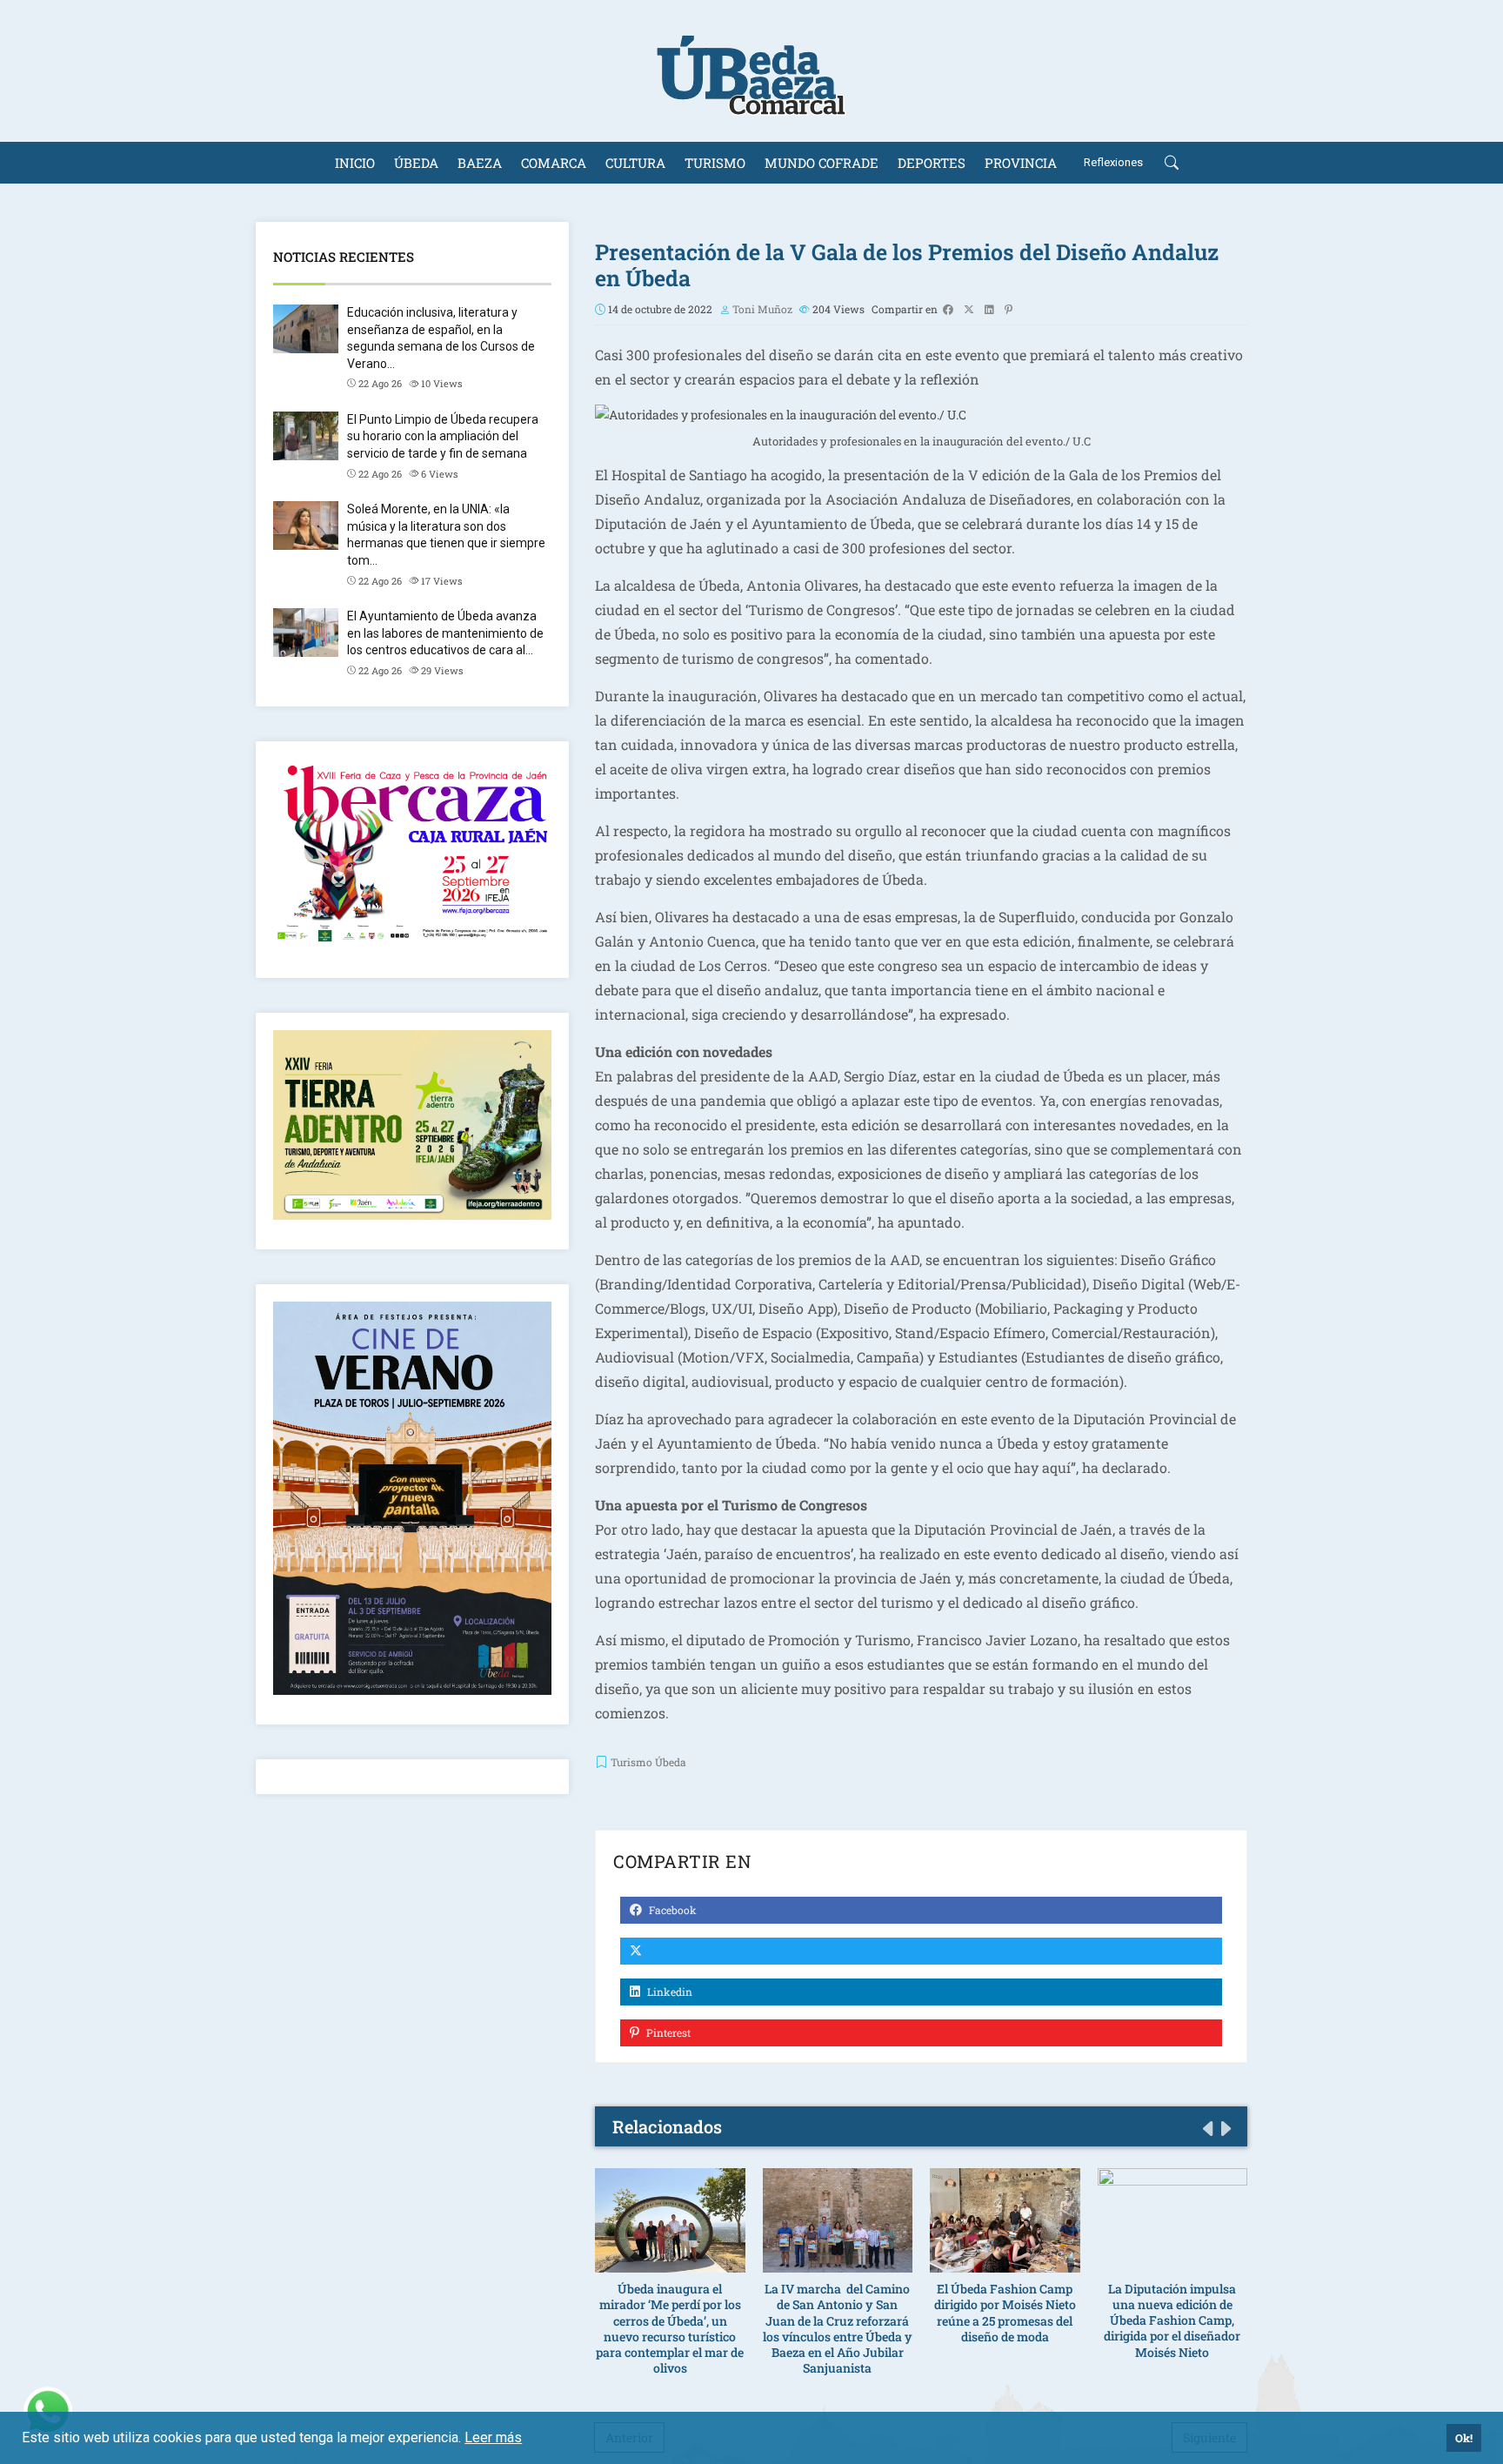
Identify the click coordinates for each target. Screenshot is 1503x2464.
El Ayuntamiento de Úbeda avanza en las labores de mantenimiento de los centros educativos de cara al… (445, 633)
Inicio (355, 163)
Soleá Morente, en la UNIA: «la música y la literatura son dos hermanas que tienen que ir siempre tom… (446, 535)
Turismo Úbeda (648, 1762)
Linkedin (668, 1992)
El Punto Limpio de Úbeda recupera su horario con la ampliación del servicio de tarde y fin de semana (443, 436)
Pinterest (667, 2032)
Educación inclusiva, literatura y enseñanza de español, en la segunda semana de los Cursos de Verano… (441, 338)
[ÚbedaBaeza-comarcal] (751, 71)
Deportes (932, 163)
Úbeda (416, 163)
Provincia (1021, 163)
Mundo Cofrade (822, 163)
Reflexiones (1113, 162)
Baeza (480, 163)
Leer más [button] (493, 2437)
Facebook (671, 1910)
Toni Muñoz (762, 309)
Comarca (554, 163)
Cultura (635, 163)
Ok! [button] (1464, 2438)
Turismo (715, 163)
